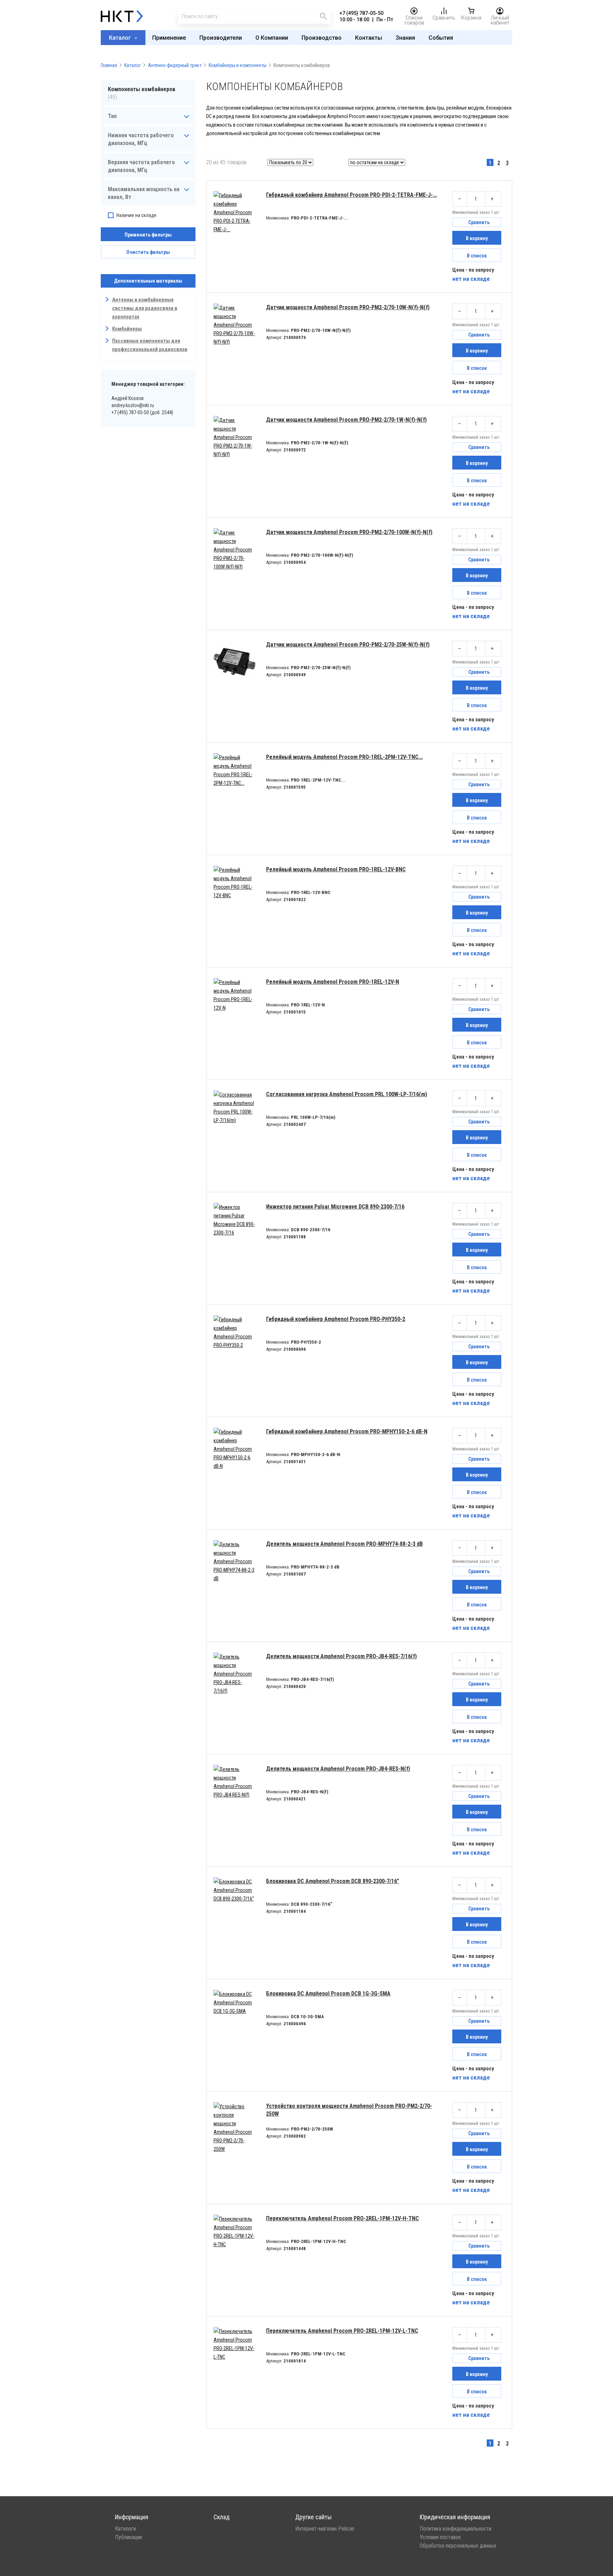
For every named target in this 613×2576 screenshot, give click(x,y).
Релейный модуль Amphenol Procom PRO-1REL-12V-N (333, 982)
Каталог (121, 38)
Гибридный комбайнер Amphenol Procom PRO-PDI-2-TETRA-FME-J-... (352, 195)
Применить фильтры (148, 235)
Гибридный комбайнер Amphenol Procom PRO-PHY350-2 (336, 1319)
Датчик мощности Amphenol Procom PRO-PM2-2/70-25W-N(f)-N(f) (348, 645)
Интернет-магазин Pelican (325, 2529)
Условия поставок (440, 2537)
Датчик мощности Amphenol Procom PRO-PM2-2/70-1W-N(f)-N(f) (346, 420)
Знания (405, 38)
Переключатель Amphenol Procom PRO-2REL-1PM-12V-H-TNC (343, 2218)
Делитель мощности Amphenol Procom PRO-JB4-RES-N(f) (338, 1769)
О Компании (272, 38)
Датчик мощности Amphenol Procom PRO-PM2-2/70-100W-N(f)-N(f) (349, 532)
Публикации (128, 2537)
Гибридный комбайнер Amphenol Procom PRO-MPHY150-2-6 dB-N (347, 1431)
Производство (322, 38)
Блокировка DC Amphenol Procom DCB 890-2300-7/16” (333, 1881)
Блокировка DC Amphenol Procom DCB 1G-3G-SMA (328, 1994)
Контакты (369, 38)
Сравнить (479, 222)
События (441, 38)
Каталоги (125, 2529)
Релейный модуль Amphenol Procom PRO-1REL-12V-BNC (336, 869)
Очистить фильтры (148, 252)
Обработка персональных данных (458, 2546)
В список (477, 256)
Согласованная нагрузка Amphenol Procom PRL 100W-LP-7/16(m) (347, 1094)
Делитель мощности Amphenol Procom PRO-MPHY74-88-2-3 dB (344, 1544)
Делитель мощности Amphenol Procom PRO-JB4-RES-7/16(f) (341, 1656)
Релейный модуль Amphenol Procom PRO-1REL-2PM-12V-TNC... (344, 757)
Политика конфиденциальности (455, 2529)
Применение (169, 38)
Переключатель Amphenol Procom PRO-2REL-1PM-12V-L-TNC (342, 2331)
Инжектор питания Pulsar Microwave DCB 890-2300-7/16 (335, 1207)
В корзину (477, 238)
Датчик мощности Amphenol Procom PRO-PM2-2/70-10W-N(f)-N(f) (348, 307)
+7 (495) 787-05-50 (361, 13)
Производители (221, 38)
